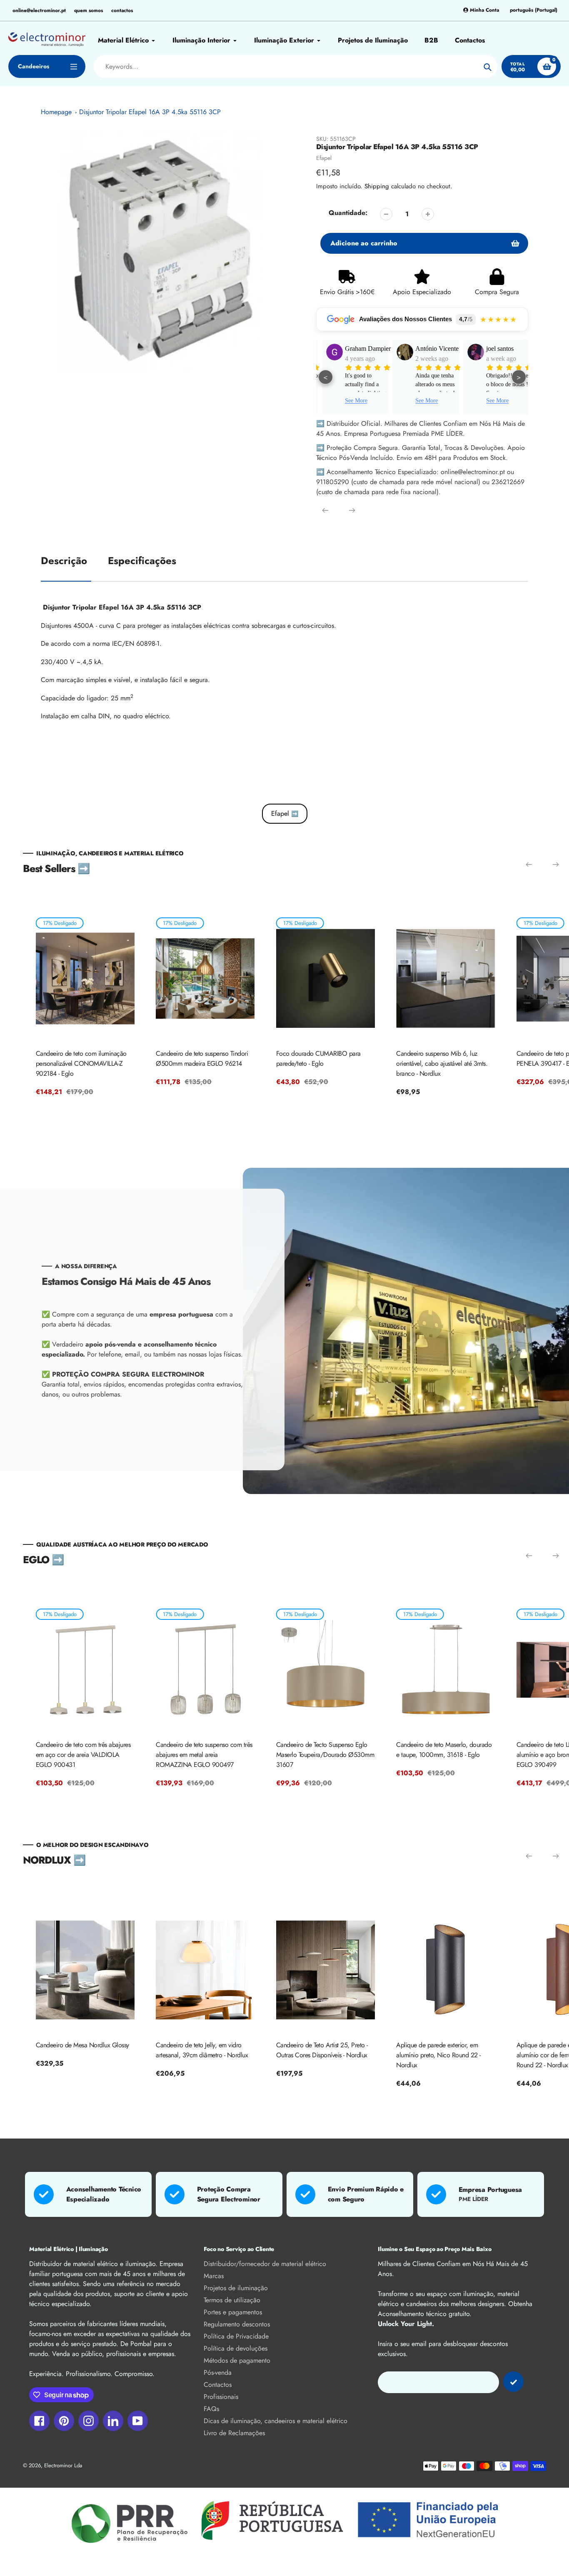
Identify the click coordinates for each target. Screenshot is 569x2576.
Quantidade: (348, 213)
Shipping (377, 186)
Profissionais (221, 2397)
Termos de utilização (232, 2300)
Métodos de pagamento (237, 2360)
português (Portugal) (534, 10)
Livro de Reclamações (234, 2433)
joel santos (496, 349)
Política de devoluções (236, 2348)
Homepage (56, 112)
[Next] (352, 510)
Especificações (142, 561)
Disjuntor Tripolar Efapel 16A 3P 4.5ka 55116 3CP (150, 112)
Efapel (324, 158)
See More (352, 401)
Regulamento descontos (237, 2324)
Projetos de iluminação (236, 2288)
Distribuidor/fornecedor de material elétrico (265, 2264)
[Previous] (325, 510)
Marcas (214, 2276)
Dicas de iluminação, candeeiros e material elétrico (276, 2421)
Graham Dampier (364, 349)
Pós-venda (218, 2372)
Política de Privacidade (236, 2336)
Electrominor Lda (63, 2465)
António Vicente (433, 349)
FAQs (211, 2409)
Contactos (218, 2385)
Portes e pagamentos (233, 2312)
